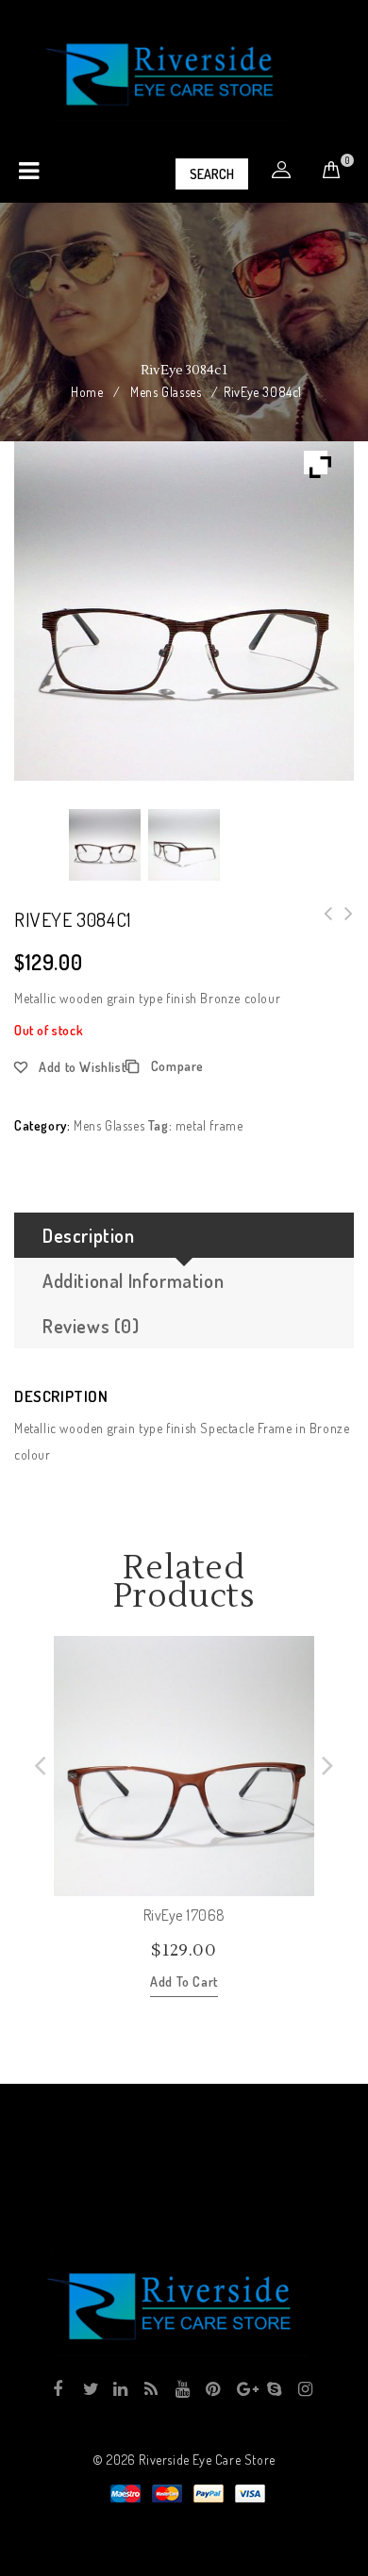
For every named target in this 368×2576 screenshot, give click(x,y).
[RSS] (151, 2389)
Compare (177, 1066)
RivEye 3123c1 (343, 925)
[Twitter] (89, 2389)
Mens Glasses (166, 392)
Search (212, 174)
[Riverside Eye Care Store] (174, 73)
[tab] (184, 1235)
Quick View (299, 1881)
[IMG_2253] (105, 845)
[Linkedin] (119, 2389)
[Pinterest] (212, 2389)
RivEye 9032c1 (323, 925)
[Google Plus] (243, 2389)
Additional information (133, 1280)
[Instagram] (304, 2389)
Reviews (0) (91, 1326)
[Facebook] (58, 2389)
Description (89, 1235)
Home (87, 392)
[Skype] (273, 2389)
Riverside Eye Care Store (207, 2460)
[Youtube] (182, 2389)
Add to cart (184, 1982)
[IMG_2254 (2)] (184, 845)
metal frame (209, 1125)
